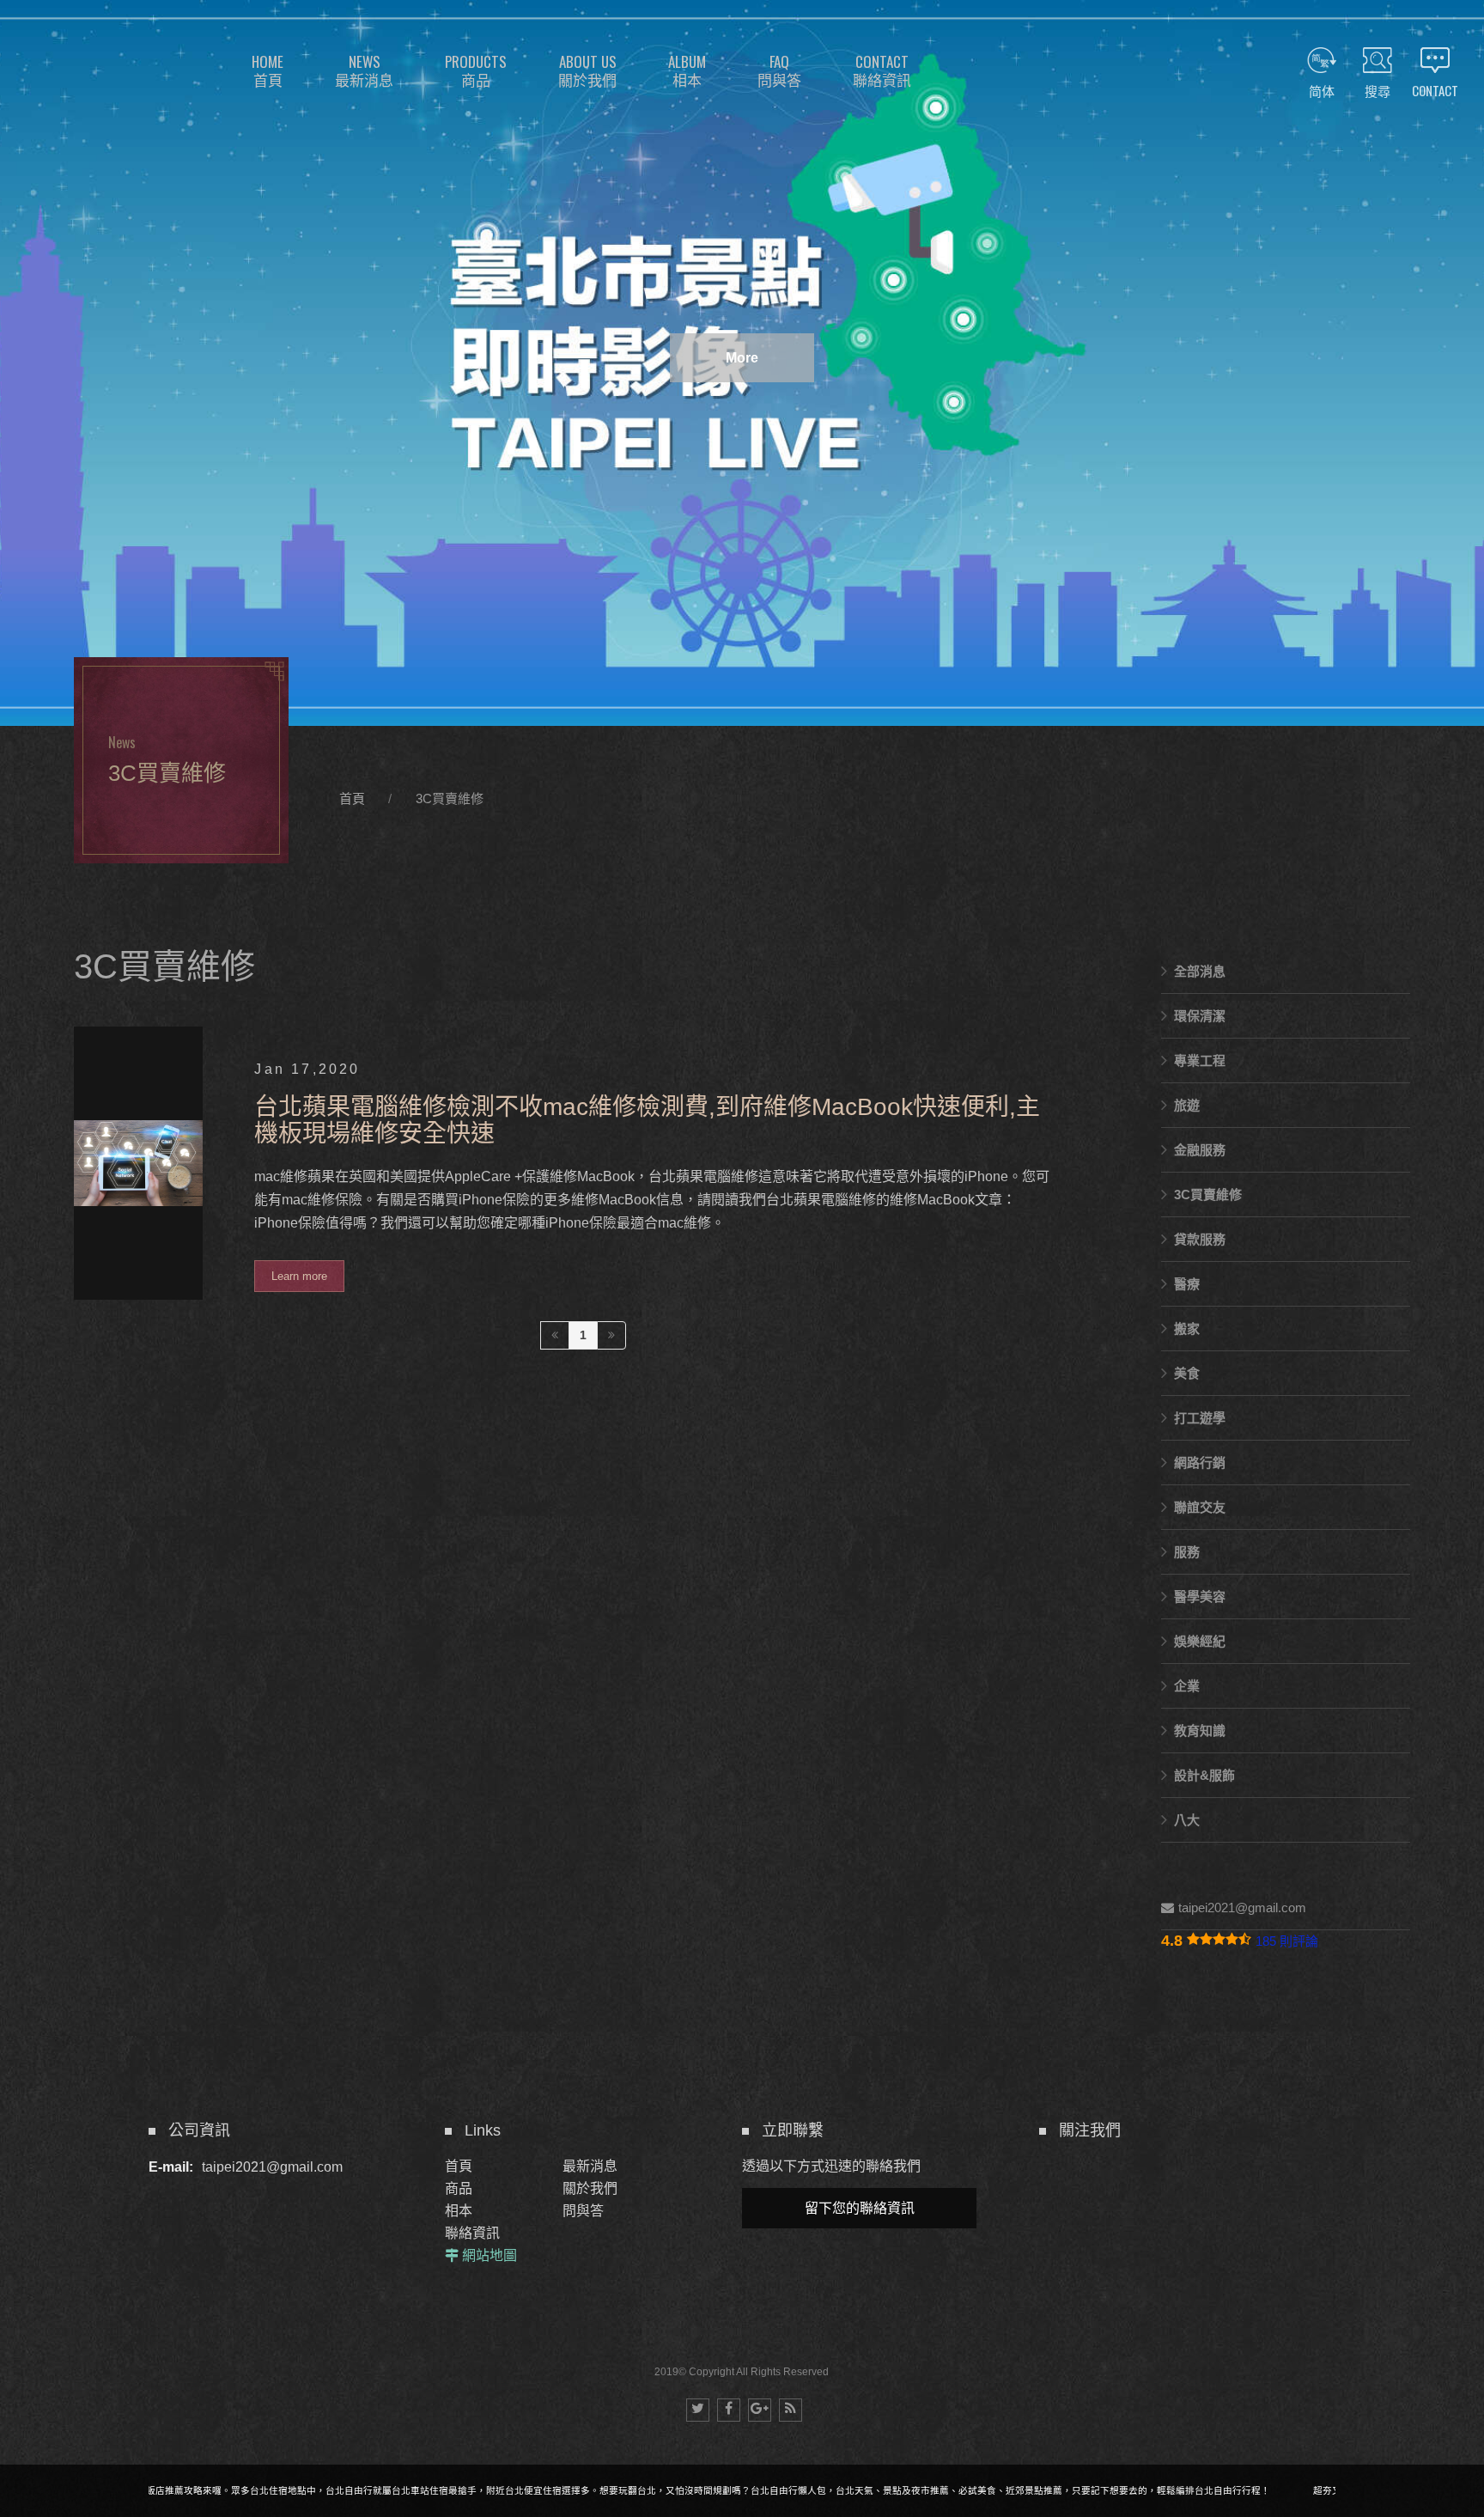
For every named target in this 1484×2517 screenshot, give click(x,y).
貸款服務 (1200, 1239)
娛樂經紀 (1200, 1641)
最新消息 (590, 2166)
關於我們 (590, 2188)
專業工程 (1200, 1060)
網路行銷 (1200, 1463)
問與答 (583, 2211)
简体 (1322, 90)
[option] (742, 363)
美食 (1187, 1373)
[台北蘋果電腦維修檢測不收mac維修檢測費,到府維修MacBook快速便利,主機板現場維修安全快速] (583, 1163)
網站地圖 (490, 2255)
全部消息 (1200, 971)
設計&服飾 (1204, 1775)
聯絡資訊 (472, 2233)
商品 (459, 2188)
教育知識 (1200, 1731)
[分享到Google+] (760, 2410)
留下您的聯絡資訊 (860, 2208)
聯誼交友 (1200, 1507)
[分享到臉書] (729, 2410)
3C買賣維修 (450, 798)
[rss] (791, 2410)
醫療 (1187, 1284)
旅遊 (1187, 1105)
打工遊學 (1200, 1418)
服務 (1187, 1552)
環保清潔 (1200, 1016)
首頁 (352, 798)
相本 (459, 2211)
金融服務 (1200, 1150)
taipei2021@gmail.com (1242, 1908)
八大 (1187, 1820)
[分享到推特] (698, 2410)
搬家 (1187, 1329)
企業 (1187, 1686)
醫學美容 (1200, 1597)
